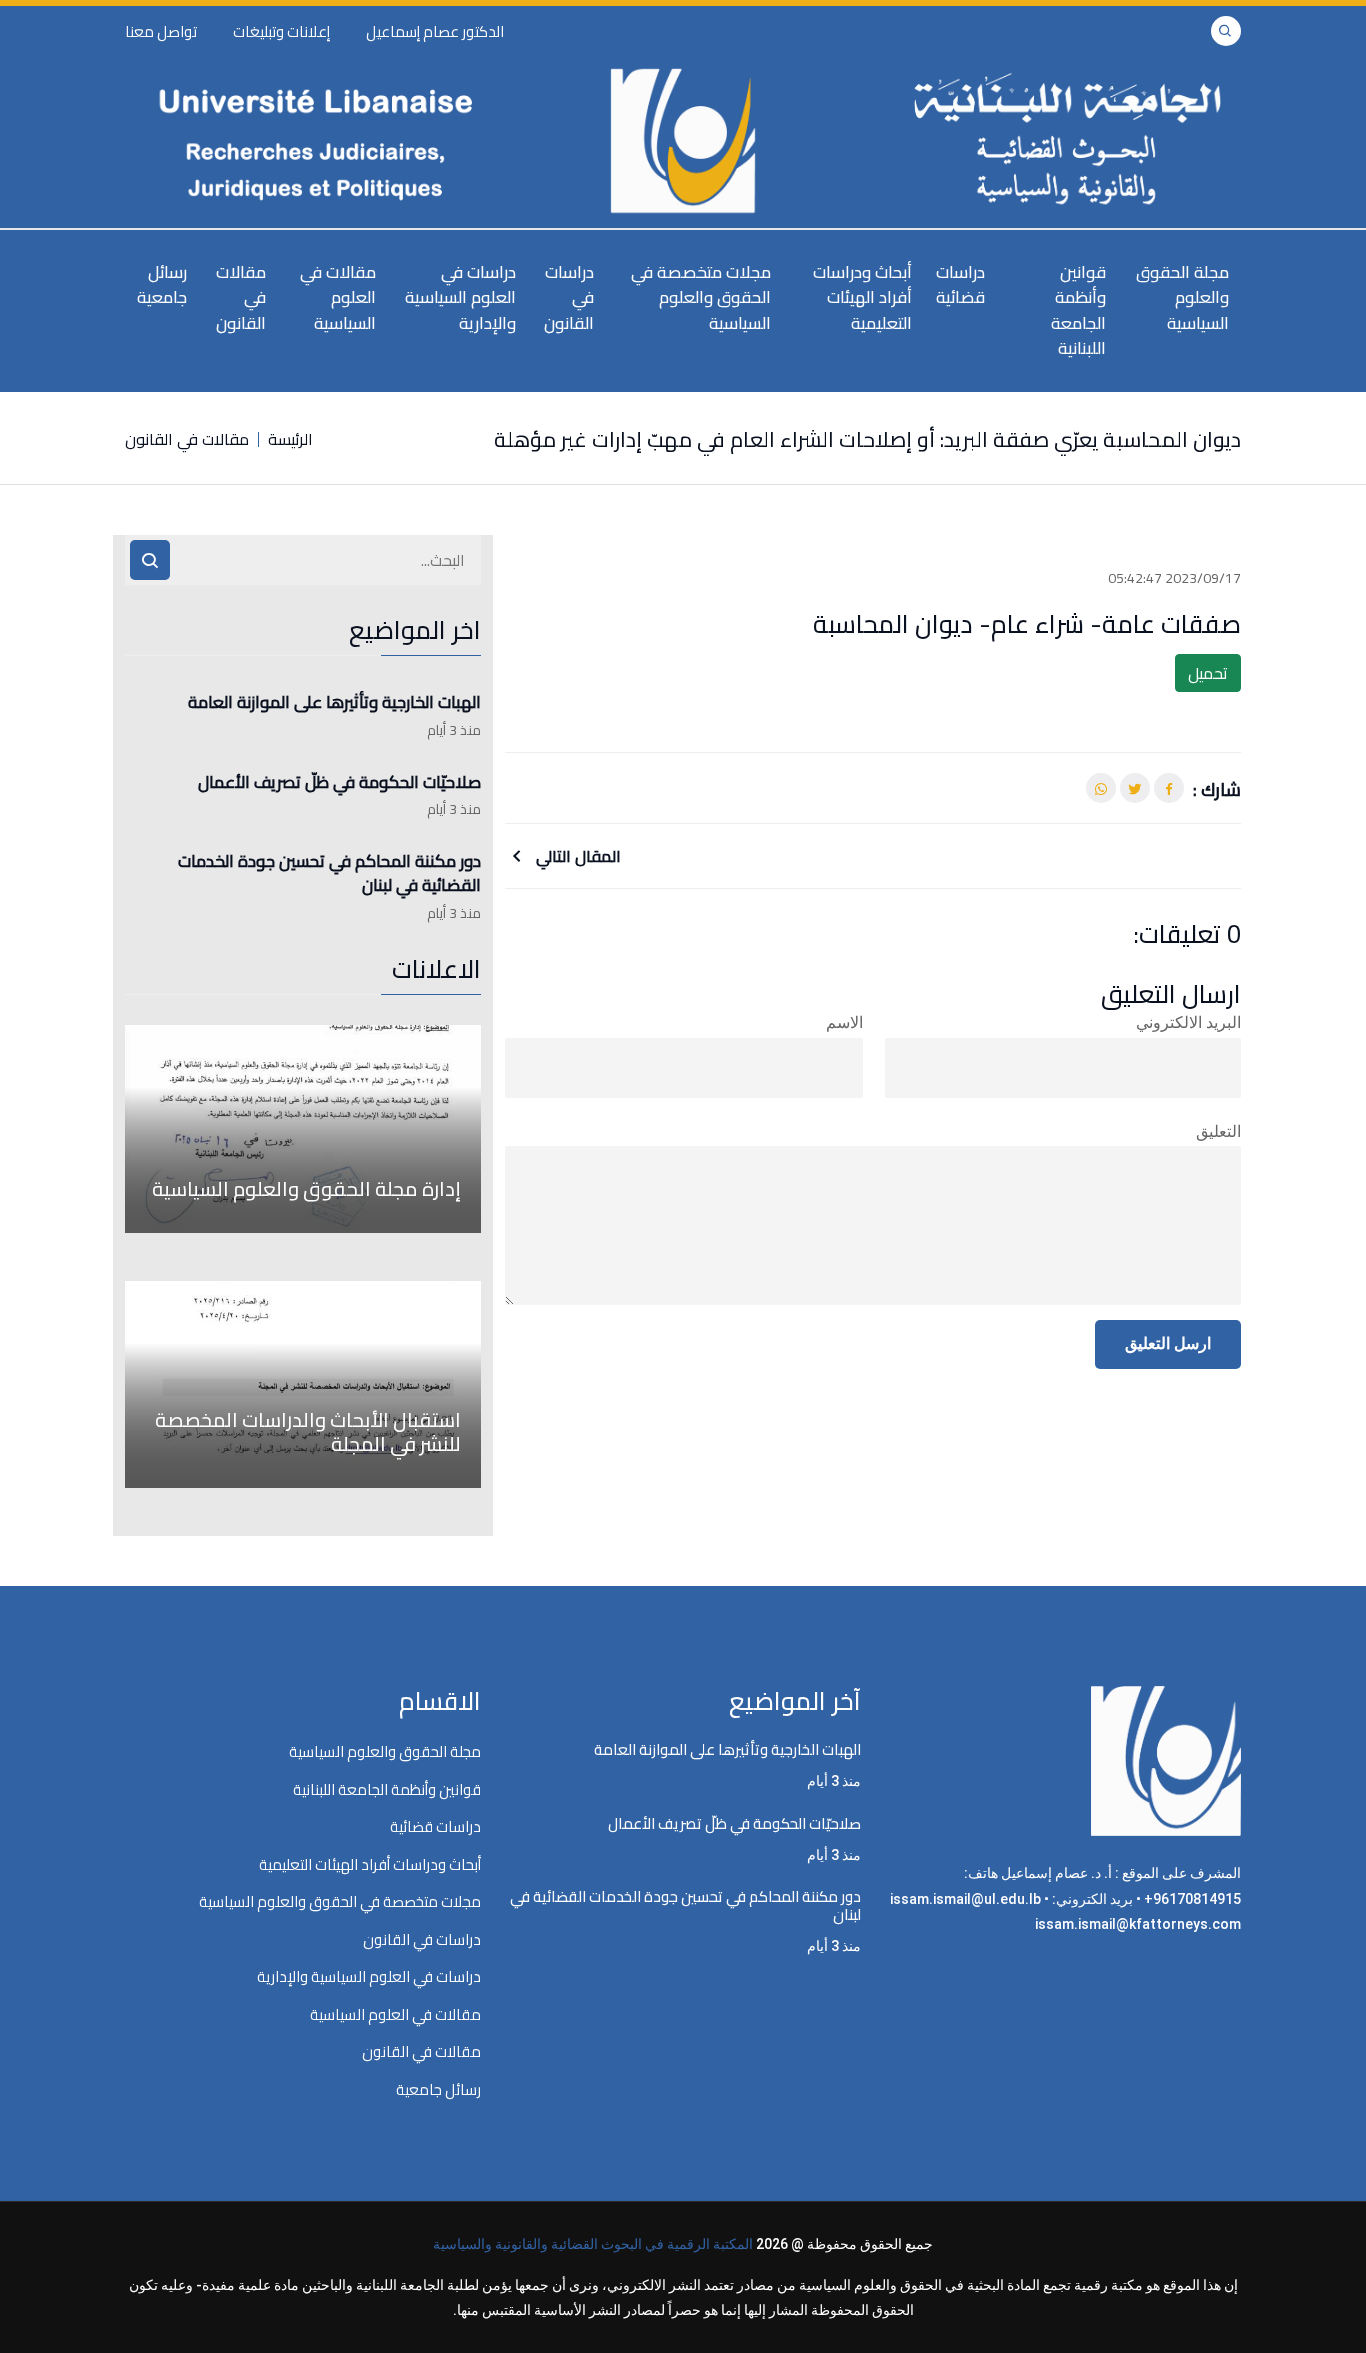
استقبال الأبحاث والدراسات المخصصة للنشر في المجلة (308, 1431)
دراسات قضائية (960, 285)
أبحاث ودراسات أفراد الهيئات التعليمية (862, 297)
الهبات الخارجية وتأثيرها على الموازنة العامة (334, 703)
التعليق (1218, 1131)
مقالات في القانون (241, 297)
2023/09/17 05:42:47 (1174, 578)
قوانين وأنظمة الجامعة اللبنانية (1078, 310)
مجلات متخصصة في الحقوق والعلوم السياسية (701, 297)
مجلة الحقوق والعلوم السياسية (1182, 297)
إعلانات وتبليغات (281, 31)
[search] (150, 560)
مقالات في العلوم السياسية (338, 297)
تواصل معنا (161, 31)
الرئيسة (290, 439)
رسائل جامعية (162, 285)
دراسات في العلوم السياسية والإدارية (460, 297)
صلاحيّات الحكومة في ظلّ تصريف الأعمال (339, 783)
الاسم (844, 1022)
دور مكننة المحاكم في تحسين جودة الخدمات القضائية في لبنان (329, 874)
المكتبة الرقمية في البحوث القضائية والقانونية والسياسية (593, 2244)
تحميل (1208, 673)
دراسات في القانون (569, 297)
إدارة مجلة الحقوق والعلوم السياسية (306, 1188)
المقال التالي (576, 856)
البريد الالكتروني (1188, 1022)
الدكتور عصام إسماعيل (435, 31)
